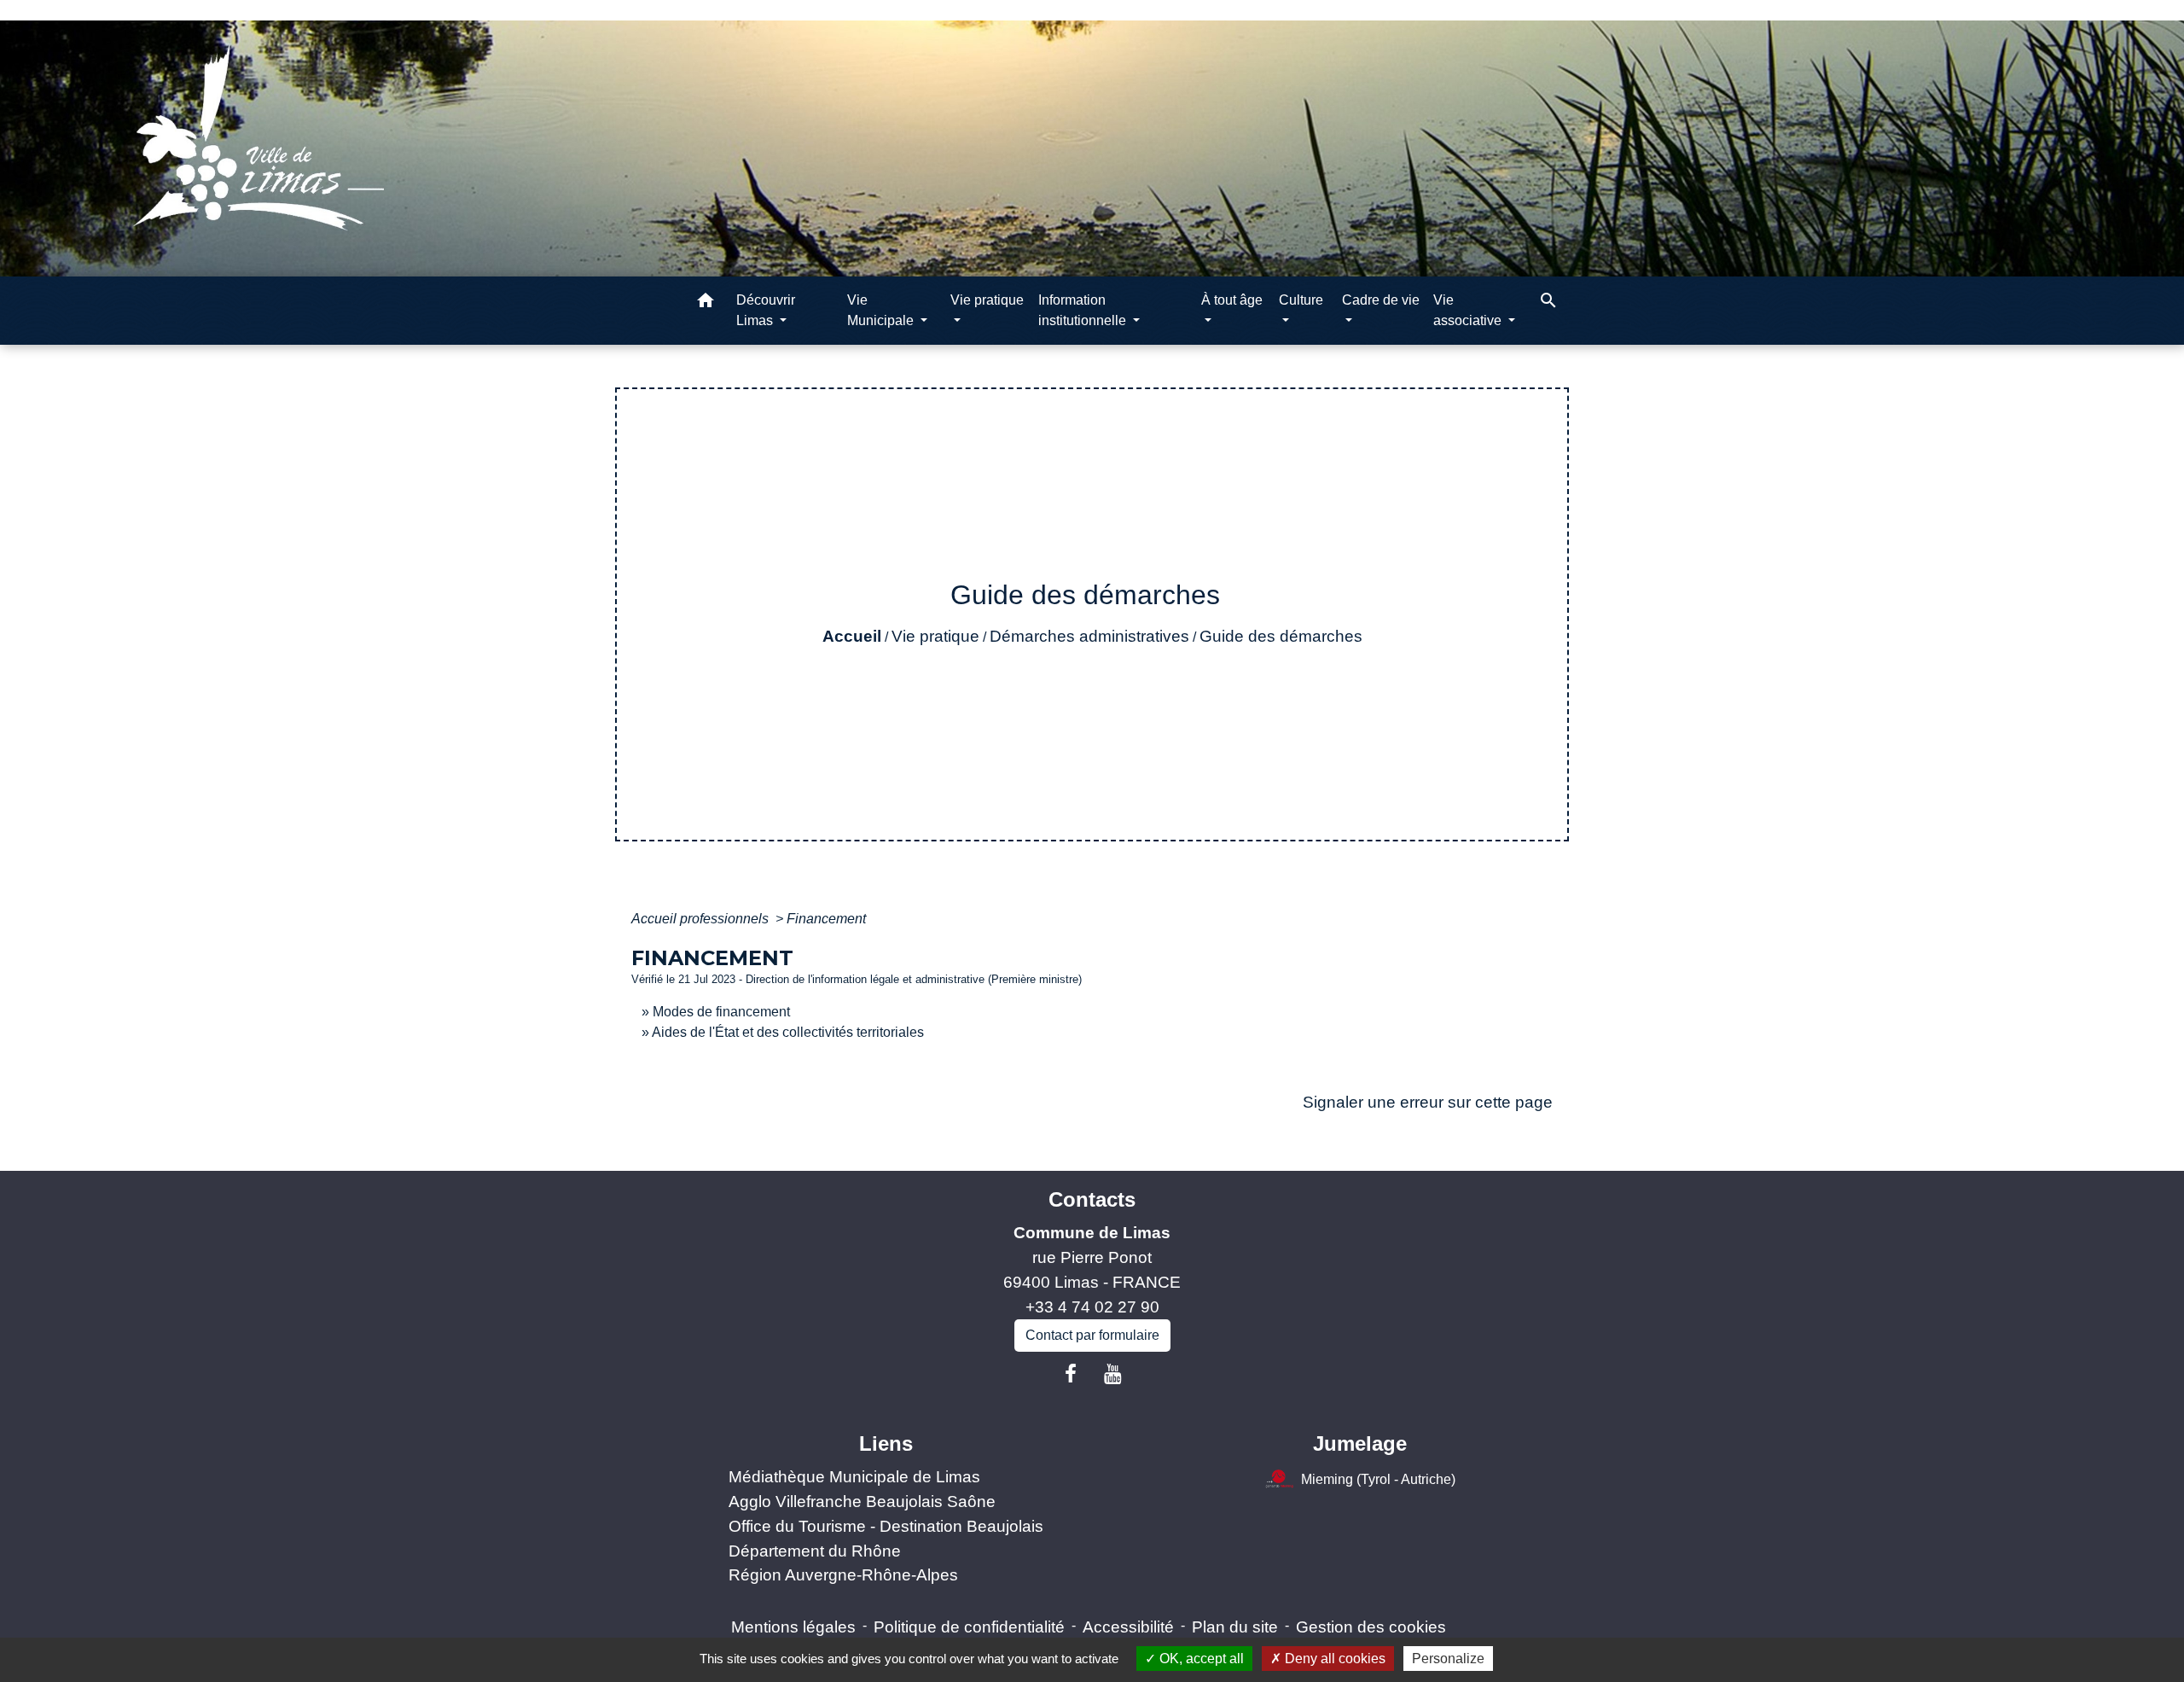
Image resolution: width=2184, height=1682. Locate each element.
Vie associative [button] (1469, 310)
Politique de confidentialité (969, 1627)
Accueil (852, 636)
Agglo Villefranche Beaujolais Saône (862, 1502)
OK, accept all (1200, 1659)
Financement (826, 919)
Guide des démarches (1281, 636)
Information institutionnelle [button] (1084, 310)
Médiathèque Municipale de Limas (854, 1477)
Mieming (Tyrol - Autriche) (1378, 1479)
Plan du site (1235, 1627)
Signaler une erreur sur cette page (1428, 1102)
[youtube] (1113, 1374)
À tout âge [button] (1232, 300)
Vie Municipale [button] (882, 310)
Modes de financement (721, 1012)
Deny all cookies (1333, 1659)
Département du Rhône (815, 1551)
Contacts (1092, 1199)
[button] (706, 303)
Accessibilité (1128, 1627)
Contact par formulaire (1092, 1335)
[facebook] (1071, 1374)
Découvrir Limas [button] (766, 310)
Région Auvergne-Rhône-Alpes (843, 1575)
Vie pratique (935, 636)
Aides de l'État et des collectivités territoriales (788, 1032)
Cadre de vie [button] (1381, 300)
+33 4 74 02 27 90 (1092, 1307)
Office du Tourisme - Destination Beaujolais (886, 1526)
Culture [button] (1301, 300)
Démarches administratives (1089, 636)
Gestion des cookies (1371, 1627)
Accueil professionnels (702, 919)
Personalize (1448, 1659)
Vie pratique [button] (987, 300)
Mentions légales (793, 1627)
